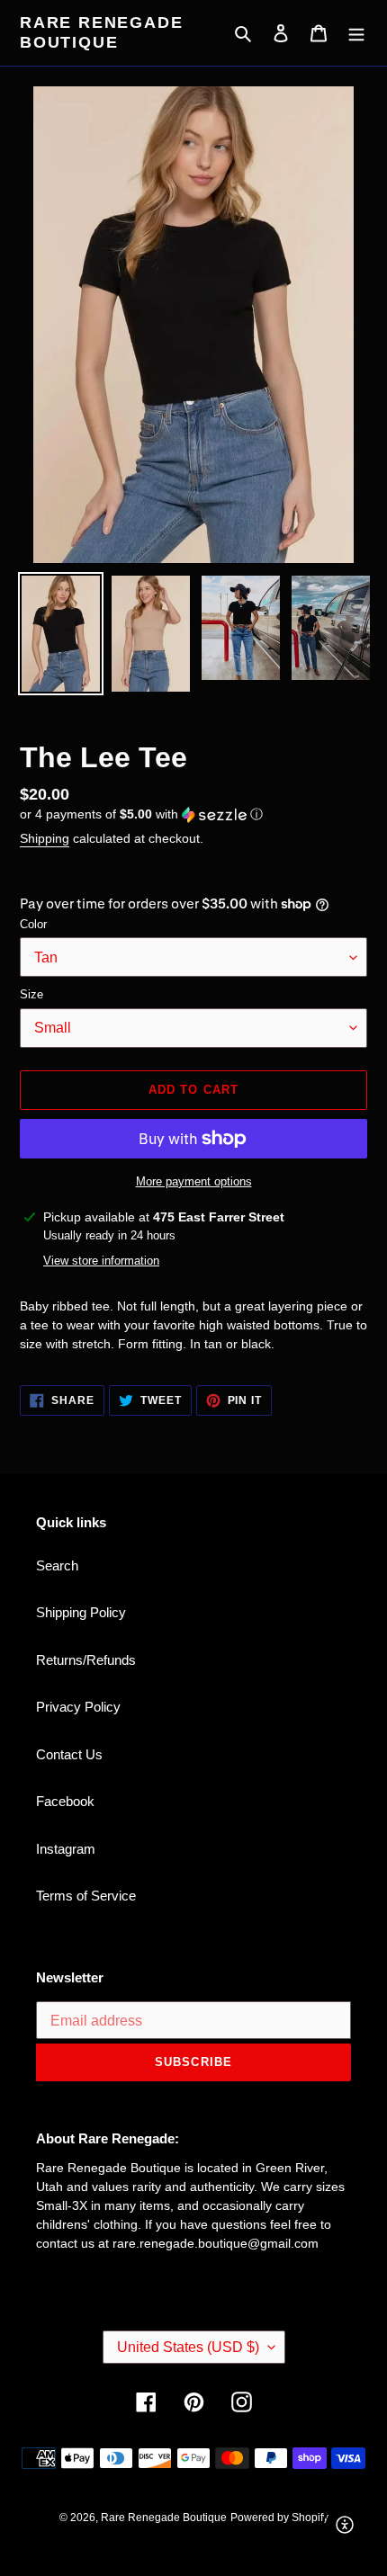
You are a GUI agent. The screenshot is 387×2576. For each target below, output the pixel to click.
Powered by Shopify (279, 2518)
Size (31, 994)
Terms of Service (86, 1896)
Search (57, 1565)
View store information (101, 1261)
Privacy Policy (78, 1707)
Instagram (66, 1849)
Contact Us (69, 1754)
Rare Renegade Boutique (101, 32)
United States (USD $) (188, 2347)
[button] (141, 814)
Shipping (45, 838)
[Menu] (356, 33)
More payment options (194, 1181)
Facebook (65, 1801)
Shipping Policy (81, 1612)
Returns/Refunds (86, 1660)
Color (33, 924)
